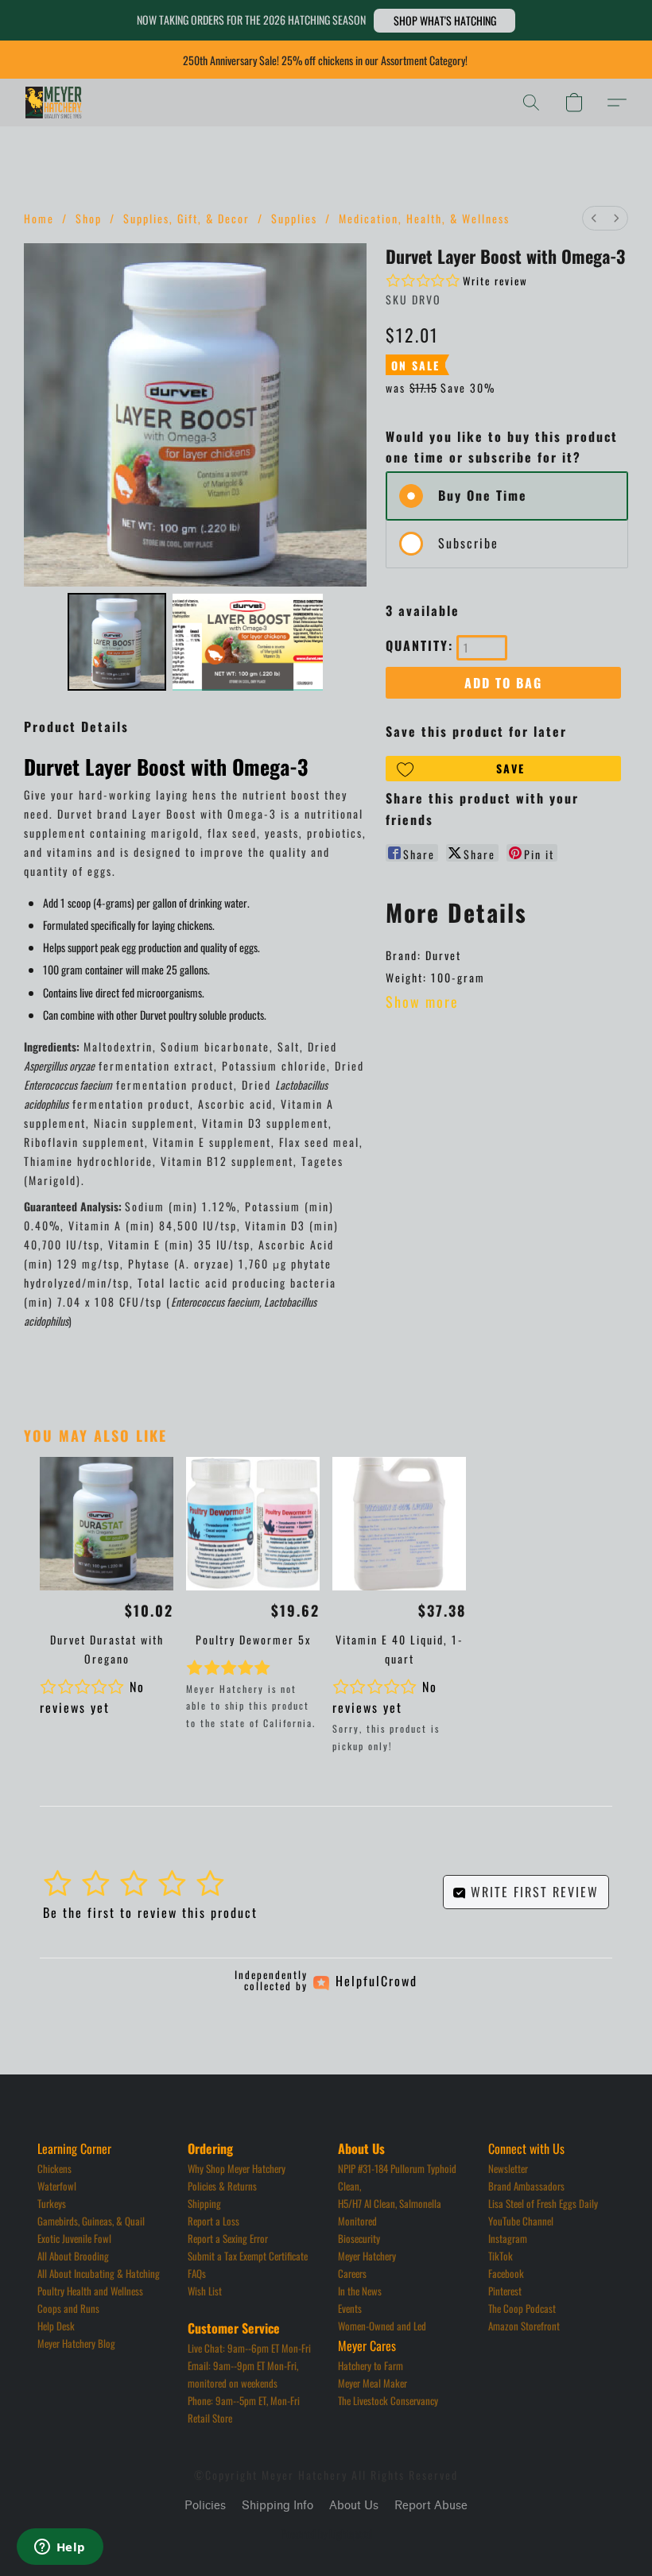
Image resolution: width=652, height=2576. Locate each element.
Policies (205, 2506)
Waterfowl (57, 2186)
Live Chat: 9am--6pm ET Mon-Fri (249, 2348)
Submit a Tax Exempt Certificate (248, 2256)
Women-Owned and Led (382, 2326)
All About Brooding (73, 2256)
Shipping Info (277, 2506)
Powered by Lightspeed (326, 2534)
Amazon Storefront (524, 2326)
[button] (444, 21)
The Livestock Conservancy (388, 2400)
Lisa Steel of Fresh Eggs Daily (543, 2203)
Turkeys (52, 2203)
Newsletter (508, 2168)
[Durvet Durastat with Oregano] (107, 1524)
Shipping (204, 2203)
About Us (354, 2506)
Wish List (205, 2291)
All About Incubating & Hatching (99, 2273)
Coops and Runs (68, 2308)
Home (39, 218)
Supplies (294, 218)
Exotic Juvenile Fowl (74, 2238)
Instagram (508, 2238)
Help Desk (56, 2326)
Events (350, 2308)
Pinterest (505, 2291)
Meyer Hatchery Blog (76, 2343)
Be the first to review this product (150, 1912)
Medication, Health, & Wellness (424, 218)
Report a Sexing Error (228, 2238)
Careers (352, 2273)
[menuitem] (594, 218)
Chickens (54, 2168)
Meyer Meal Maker (373, 2383)
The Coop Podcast (522, 2308)
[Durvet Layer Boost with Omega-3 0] (117, 642)
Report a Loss (213, 2221)
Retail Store (210, 2418)
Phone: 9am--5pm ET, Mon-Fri (244, 2400)
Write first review (532, 1892)
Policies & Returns (222, 2186)
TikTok (501, 2256)
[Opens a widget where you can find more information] (60, 2548)
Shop (89, 218)
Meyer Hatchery (367, 2256)
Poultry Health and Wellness (90, 2291)
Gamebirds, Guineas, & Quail (91, 2221)
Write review (495, 281)
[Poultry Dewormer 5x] (253, 1524)
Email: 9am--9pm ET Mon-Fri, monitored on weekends (244, 2374)
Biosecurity (359, 2238)
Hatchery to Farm (371, 2365)
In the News (360, 2291)
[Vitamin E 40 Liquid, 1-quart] (399, 1524)
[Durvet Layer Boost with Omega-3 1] (248, 642)
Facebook (506, 2273)
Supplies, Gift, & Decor (186, 218)
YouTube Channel (521, 2221)
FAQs (197, 2273)
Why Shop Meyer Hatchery (237, 2168)
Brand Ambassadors (526, 2186)
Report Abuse (431, 2506)
